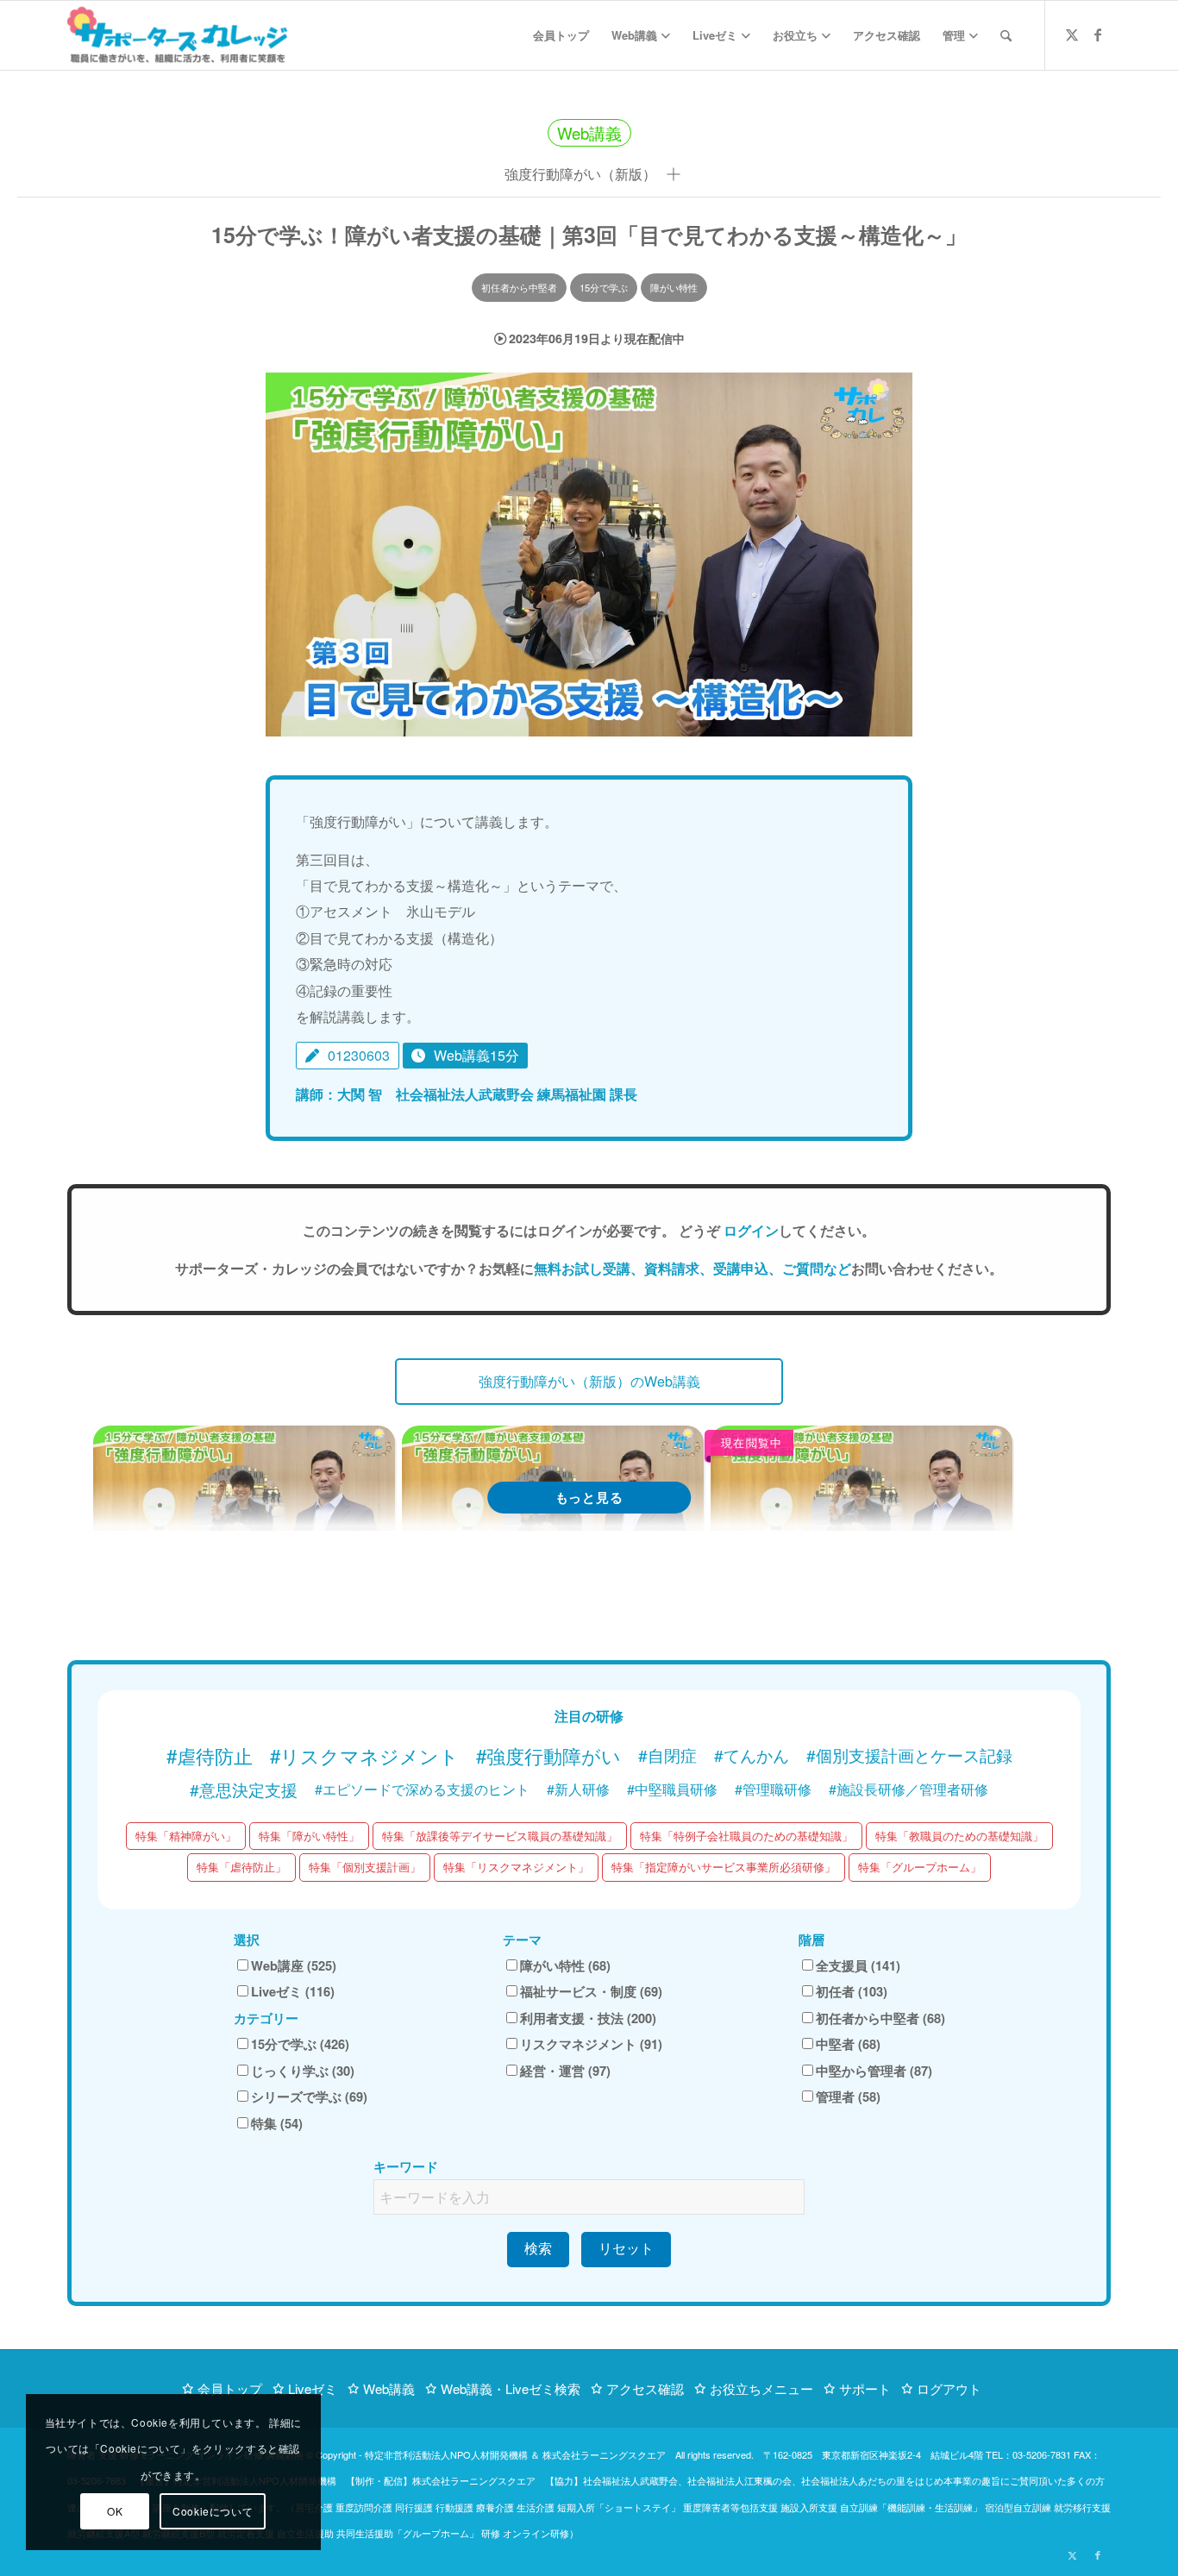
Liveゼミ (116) (293, 1991)
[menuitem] (561, 35)
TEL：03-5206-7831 (1028, 2454)
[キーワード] (1006, 35)
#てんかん (752, 1755)
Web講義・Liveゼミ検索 (511, 2388)
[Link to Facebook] (1098, 34)
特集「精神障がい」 (186, 1836)
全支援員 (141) (858, 1965)
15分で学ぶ (604, 287)
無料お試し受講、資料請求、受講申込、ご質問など (692, 1268)
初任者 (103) (852, 1991)
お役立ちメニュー (761, 2388)
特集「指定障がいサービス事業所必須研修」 (724, 1867)
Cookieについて (213, 2511)
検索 (538, 2249)
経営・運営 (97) (565, 2071)
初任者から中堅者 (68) (880, 2018)
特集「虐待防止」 (241, 1867)
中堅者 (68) (848, 2044)
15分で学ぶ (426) (300, 2044)
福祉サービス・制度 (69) (591, 1991)
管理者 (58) (848, 2097)
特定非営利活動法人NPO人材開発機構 (446, 2454)
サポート (865, 2388)
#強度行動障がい (548, 1755)
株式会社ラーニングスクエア (604, 2454)
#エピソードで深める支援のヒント (422, 1789)
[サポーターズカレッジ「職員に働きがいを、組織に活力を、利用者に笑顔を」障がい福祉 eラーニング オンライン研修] (177, 35)
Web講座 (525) (294, 1965)
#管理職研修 (773, 1789)
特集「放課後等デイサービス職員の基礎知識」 (500, 1836)
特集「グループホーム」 (920, 1867)
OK (115, 2511)
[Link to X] (1072, 34)
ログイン (751, 1230)
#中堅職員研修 (672, 1789)
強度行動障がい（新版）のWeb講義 (589, 1381)
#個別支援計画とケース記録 (909, 1755)
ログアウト (949, 2388)
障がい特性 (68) (565, 1965)
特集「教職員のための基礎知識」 (959, 1836)
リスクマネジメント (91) (591, 2044)
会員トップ (230, 2388)
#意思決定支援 (244, 1789)
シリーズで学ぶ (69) (309, 2097)
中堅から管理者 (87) (874, 2071)
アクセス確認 (645, 2388)
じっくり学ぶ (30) (303, 2071)
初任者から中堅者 (519, 287)
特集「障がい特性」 (309, 1836)
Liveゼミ (313, 2388)
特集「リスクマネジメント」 (516, 1867)
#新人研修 (578, 1789)
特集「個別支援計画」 (365, 1867)
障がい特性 (674, 287)
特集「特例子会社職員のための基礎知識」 (746, 1836)
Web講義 (389, 2388)
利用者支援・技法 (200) (588, 2018)
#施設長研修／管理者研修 (909, 1789)
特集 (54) (277, 2123)
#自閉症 (667, 1755)
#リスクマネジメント (364, 1755)
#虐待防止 (210, 1755)
